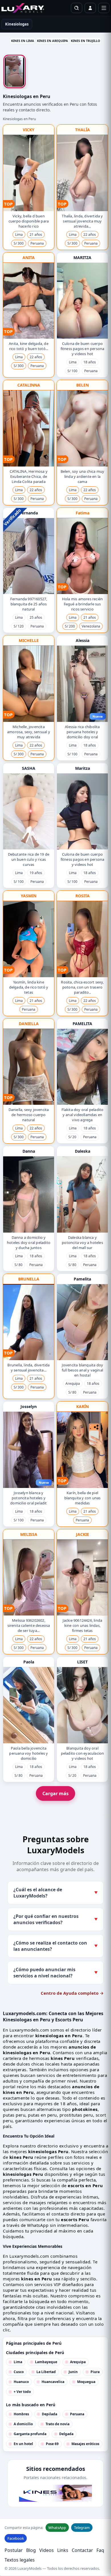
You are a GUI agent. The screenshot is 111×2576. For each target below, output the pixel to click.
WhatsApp (57, 2528)
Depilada (50, 2414)
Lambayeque (46, 2362)
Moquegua (86, 2382)
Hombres (21, 2414)
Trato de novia (57, 2424)
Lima (18, 2362)
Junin (73, 2372)
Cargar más (55, 1793)
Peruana (77, 2414)
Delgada (66, 2434)
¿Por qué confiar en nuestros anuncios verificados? (55, 1919)
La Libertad (46, 2372)
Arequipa (78, 2362)
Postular (14, 2550)
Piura (95, 2372)
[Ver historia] (15, 71)
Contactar (82, 2550)
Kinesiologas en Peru (19, 119)
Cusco (19, 2372)
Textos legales (20, 2560)
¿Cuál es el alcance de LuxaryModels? (55, 1893)
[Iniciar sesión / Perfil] (90, 8)
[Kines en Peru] (23, 8)
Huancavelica (53, 2382)
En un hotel (23, 2444)
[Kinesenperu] (55, 2493)
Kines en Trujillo (86, 41)
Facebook (16, 2538)
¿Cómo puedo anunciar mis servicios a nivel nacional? (55, 1973)
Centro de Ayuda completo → (72, 1993)
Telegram (82, 2528)
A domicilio (23, 2424)
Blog (31, 2550)
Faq (100, 2550)
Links (63, 2550)
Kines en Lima (23, 41)
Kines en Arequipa (53, 41)
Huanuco (21, 2382)
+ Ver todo (22, 2392)
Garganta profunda (30, 2434)
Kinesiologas (17, 24)
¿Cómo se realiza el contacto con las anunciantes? (55, 1946)
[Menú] (104, 8)
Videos (47, 2550)
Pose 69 (52, 2444)
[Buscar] (77, 8)
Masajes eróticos (85, 2444)
